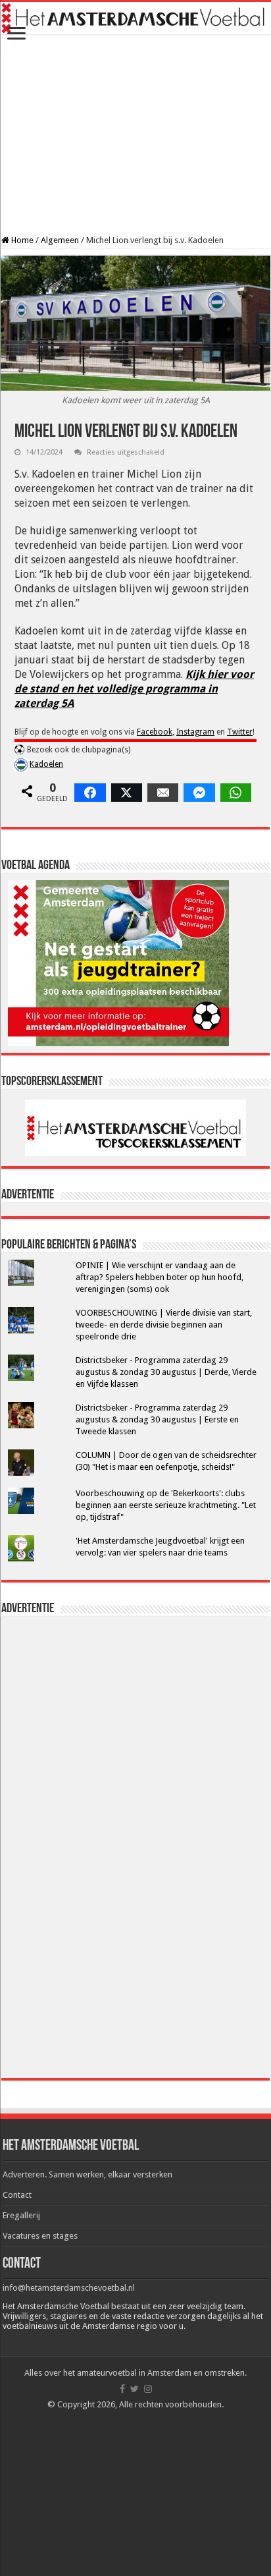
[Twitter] (135, 2389)
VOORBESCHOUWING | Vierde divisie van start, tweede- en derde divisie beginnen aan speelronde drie (164, 1325)
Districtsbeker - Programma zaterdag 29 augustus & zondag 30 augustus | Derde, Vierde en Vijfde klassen (166, 1372)
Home (21, 240)
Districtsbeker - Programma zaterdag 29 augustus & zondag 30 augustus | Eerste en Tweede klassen (157, 1419)
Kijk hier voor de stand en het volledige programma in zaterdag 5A (134, 689)
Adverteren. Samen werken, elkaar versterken (87, 2174)
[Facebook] (122, 2389)
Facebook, (156, 732)
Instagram (195, 732)
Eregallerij (21, 2215)
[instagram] (148, 2389)
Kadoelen (46, 764)
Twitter (240, 732)
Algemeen (60, 240)
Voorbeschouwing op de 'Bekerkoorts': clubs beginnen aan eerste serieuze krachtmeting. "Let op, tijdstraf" (166, 1505)
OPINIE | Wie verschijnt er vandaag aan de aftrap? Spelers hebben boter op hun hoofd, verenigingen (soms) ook (160, 1277)
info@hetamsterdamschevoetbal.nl (69, 2288)
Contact (17, 2195)
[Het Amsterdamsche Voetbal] (135, 18)
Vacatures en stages (40, 2236)
